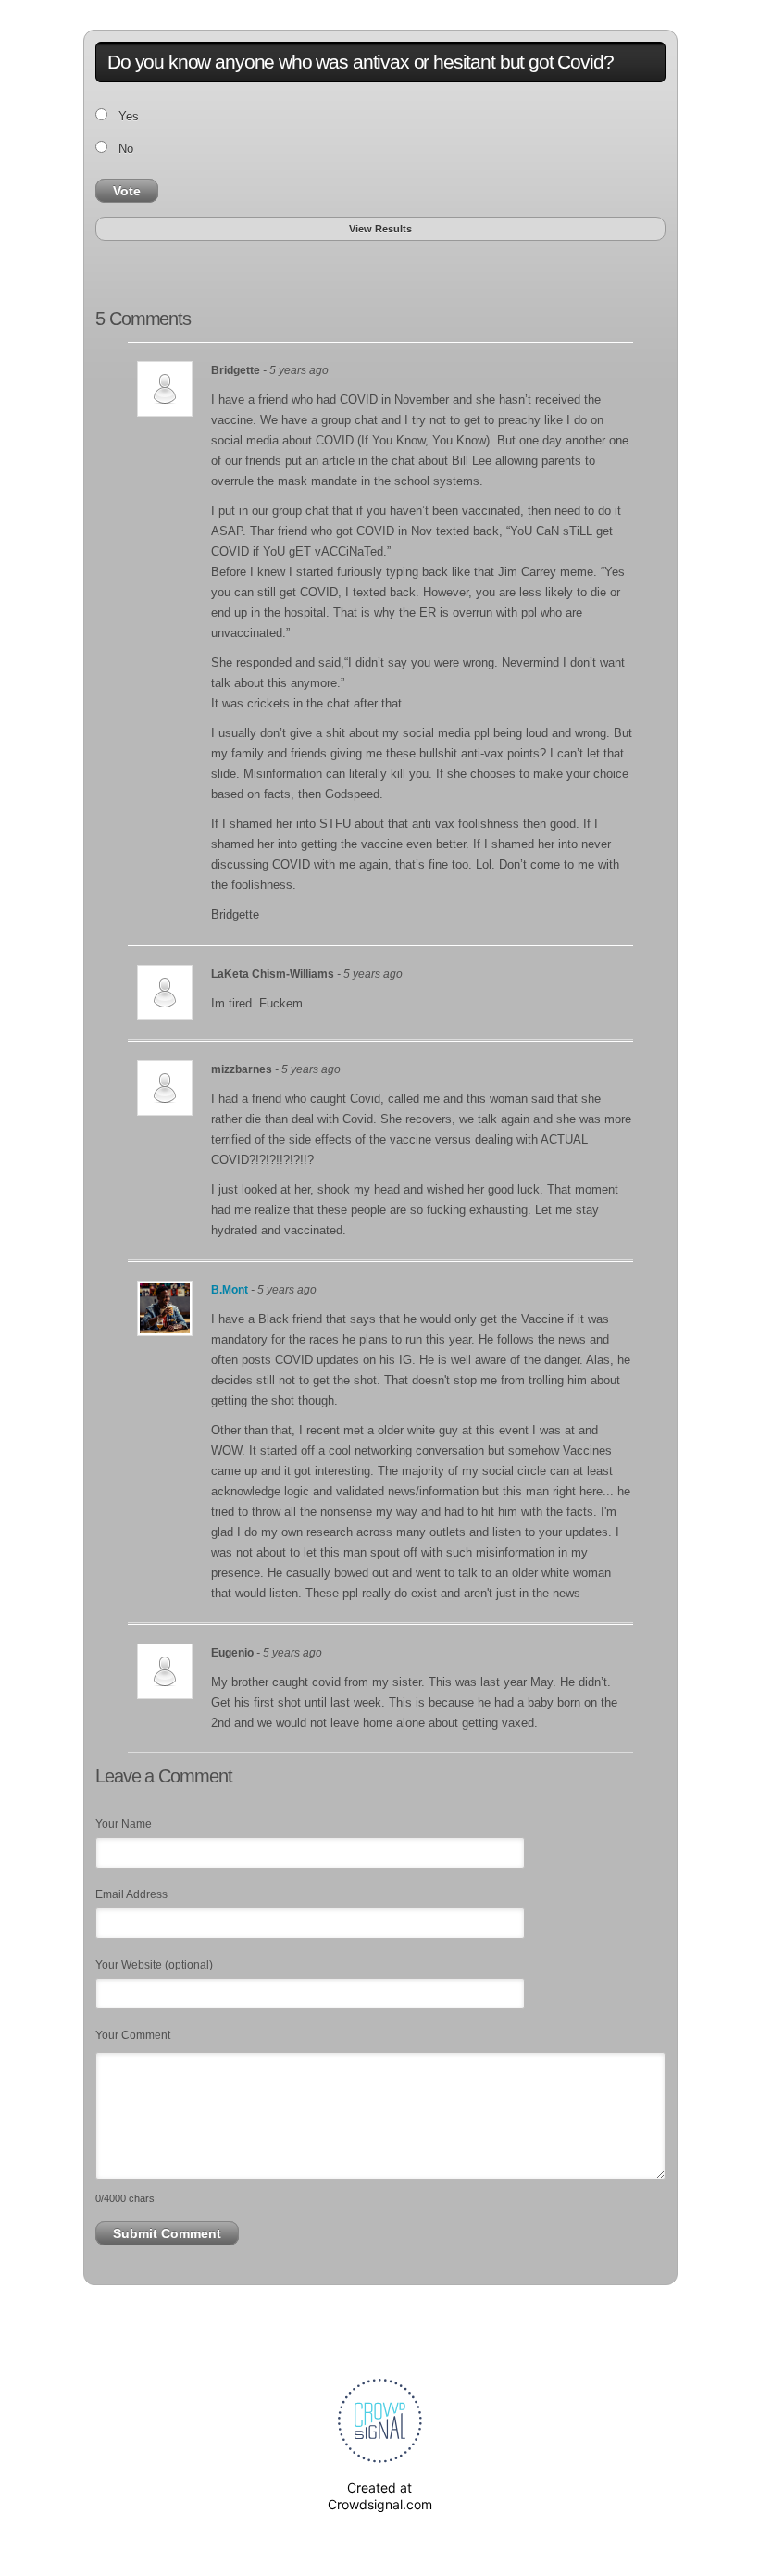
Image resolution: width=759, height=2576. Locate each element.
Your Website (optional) (154, 1965)
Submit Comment (167, 2233)
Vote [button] (127, 191)
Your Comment (133, 2035)
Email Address (131, 1894)
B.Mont (231, 1290)
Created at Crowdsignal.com (380, 2496)
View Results (380, 229)
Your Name (124, 1824)
